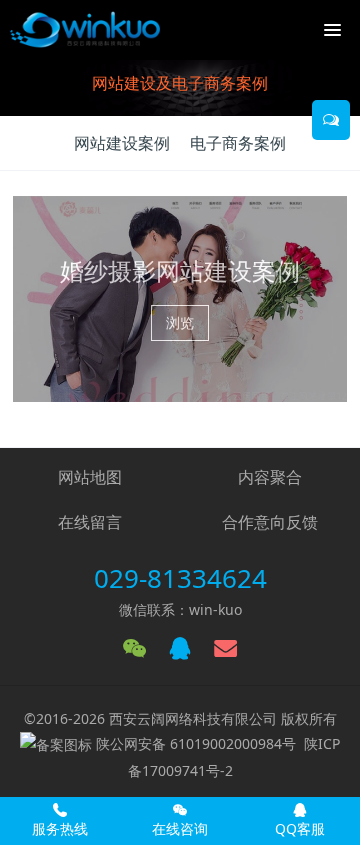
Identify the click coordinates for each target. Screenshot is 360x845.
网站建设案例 (122, 143)
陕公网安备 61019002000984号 (196, 743)
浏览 (180, 322)
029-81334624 (180, 578)
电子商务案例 (238, 143)
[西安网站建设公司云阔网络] (85, 30)
